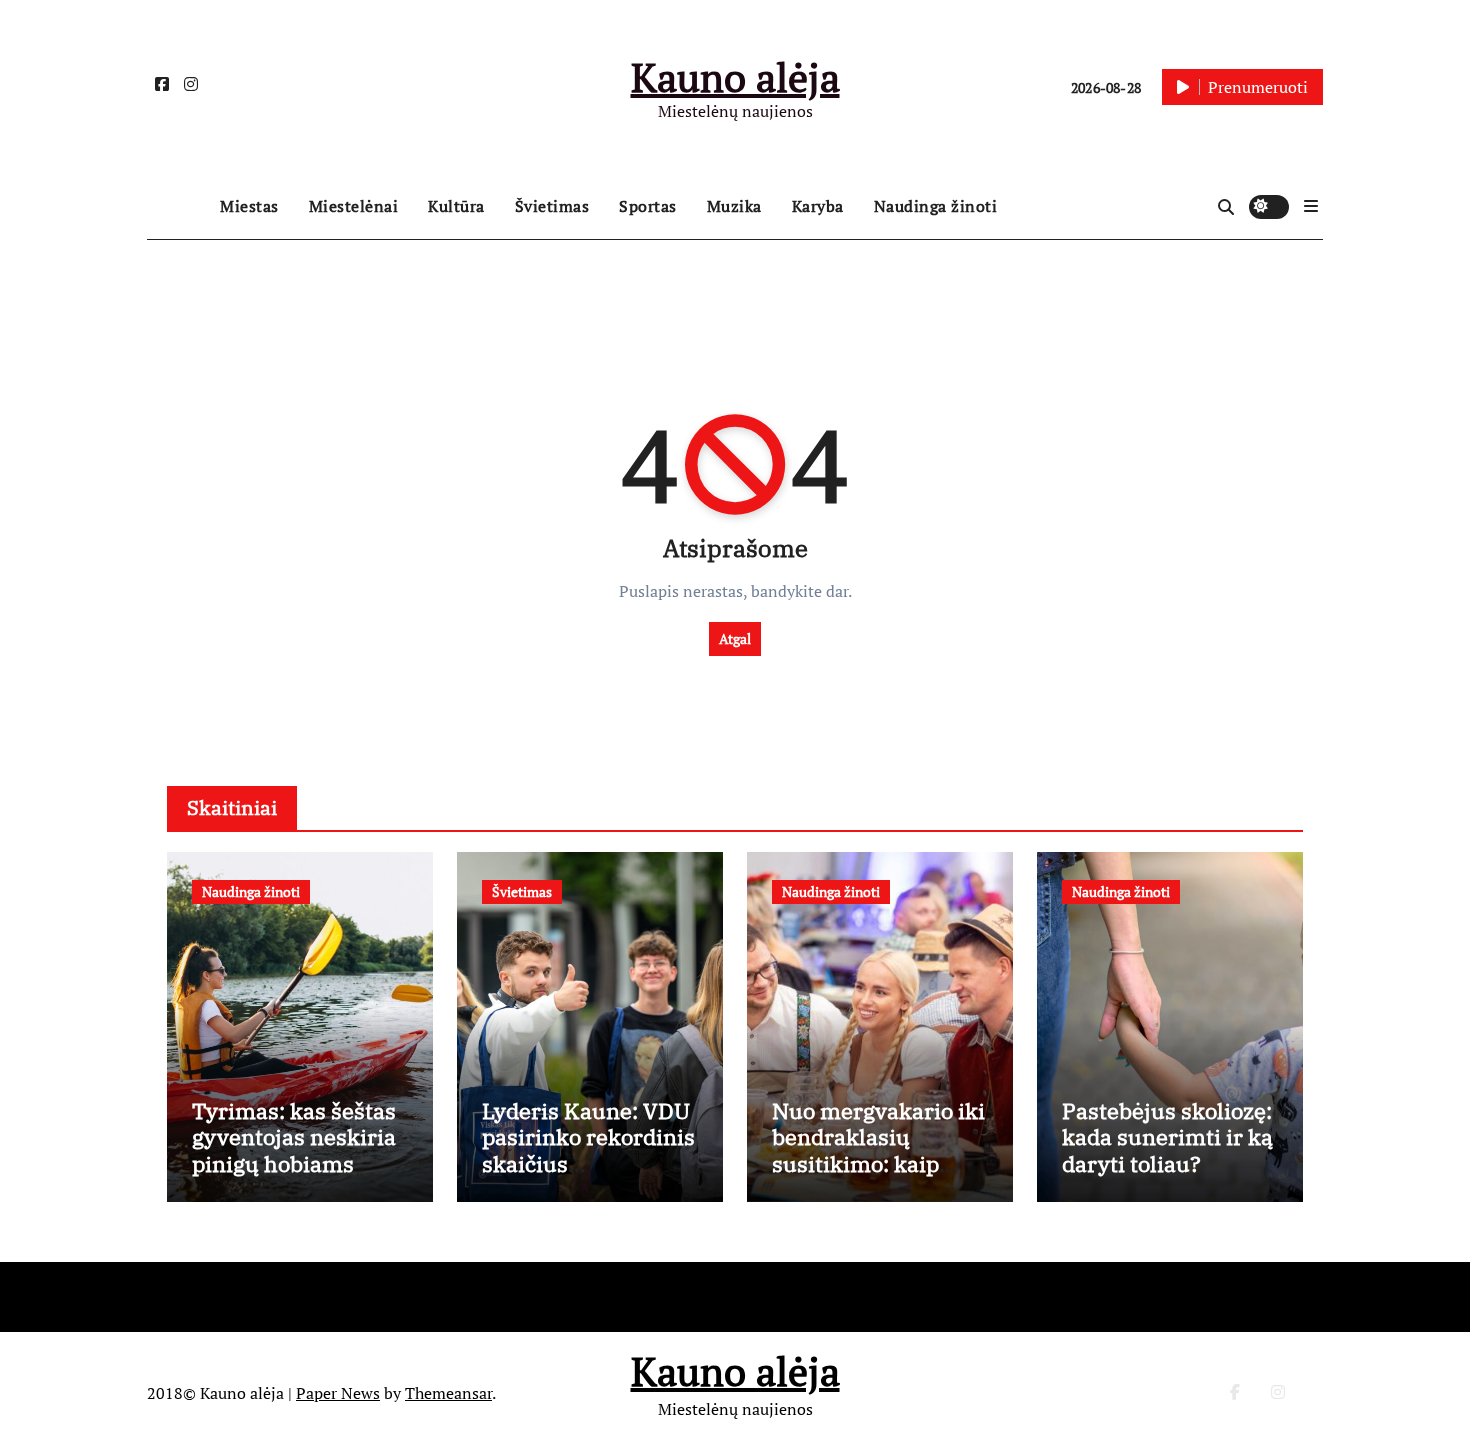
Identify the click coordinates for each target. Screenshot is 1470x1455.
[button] (1311, 206)
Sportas (648, 206)
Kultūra (456, 206)
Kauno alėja (735, 76)
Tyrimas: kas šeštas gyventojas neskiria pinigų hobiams (294, 1137)
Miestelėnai (354, 206)
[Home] (178, 207)
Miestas (249, 206)
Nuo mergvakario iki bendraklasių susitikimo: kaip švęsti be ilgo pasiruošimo (878, 1163)
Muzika (734, 206)
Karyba (818, 206)
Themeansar (448, 1393)
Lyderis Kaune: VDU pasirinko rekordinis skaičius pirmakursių (588, 1150)
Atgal (735, 638)
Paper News (338, 1393)
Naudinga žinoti (936, 206)
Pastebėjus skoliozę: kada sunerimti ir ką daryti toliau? (1167, 1137)
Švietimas (552, 206)
